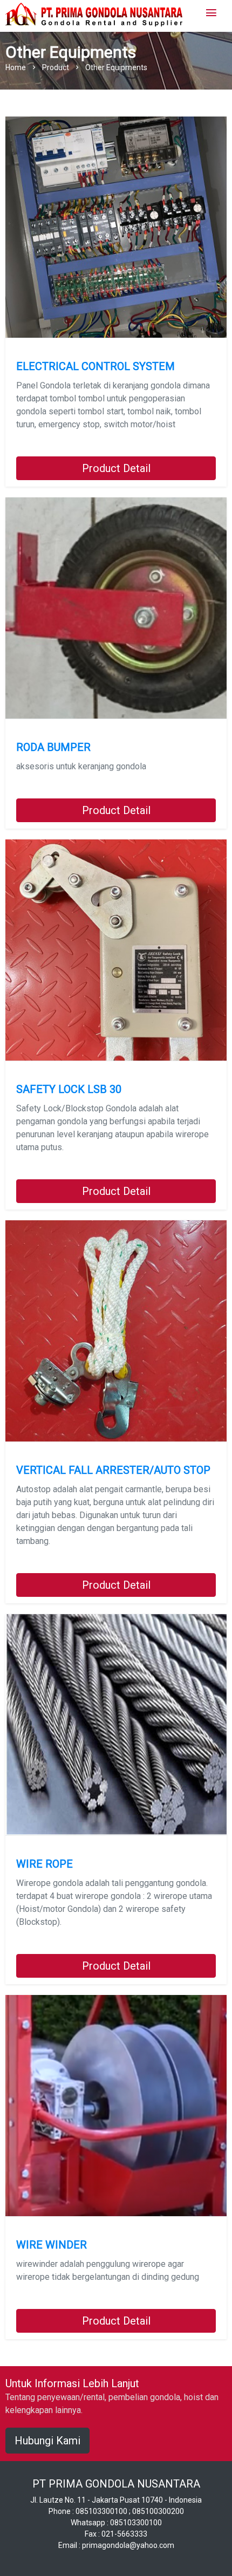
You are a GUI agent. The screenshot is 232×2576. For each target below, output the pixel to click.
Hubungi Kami (47, 2441)
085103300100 (101, 2511)
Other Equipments (116, 67)
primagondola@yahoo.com (128, 2545)
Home (16, 67)
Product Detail (116, 468)
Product (56, 67)
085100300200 (158, 2511)
